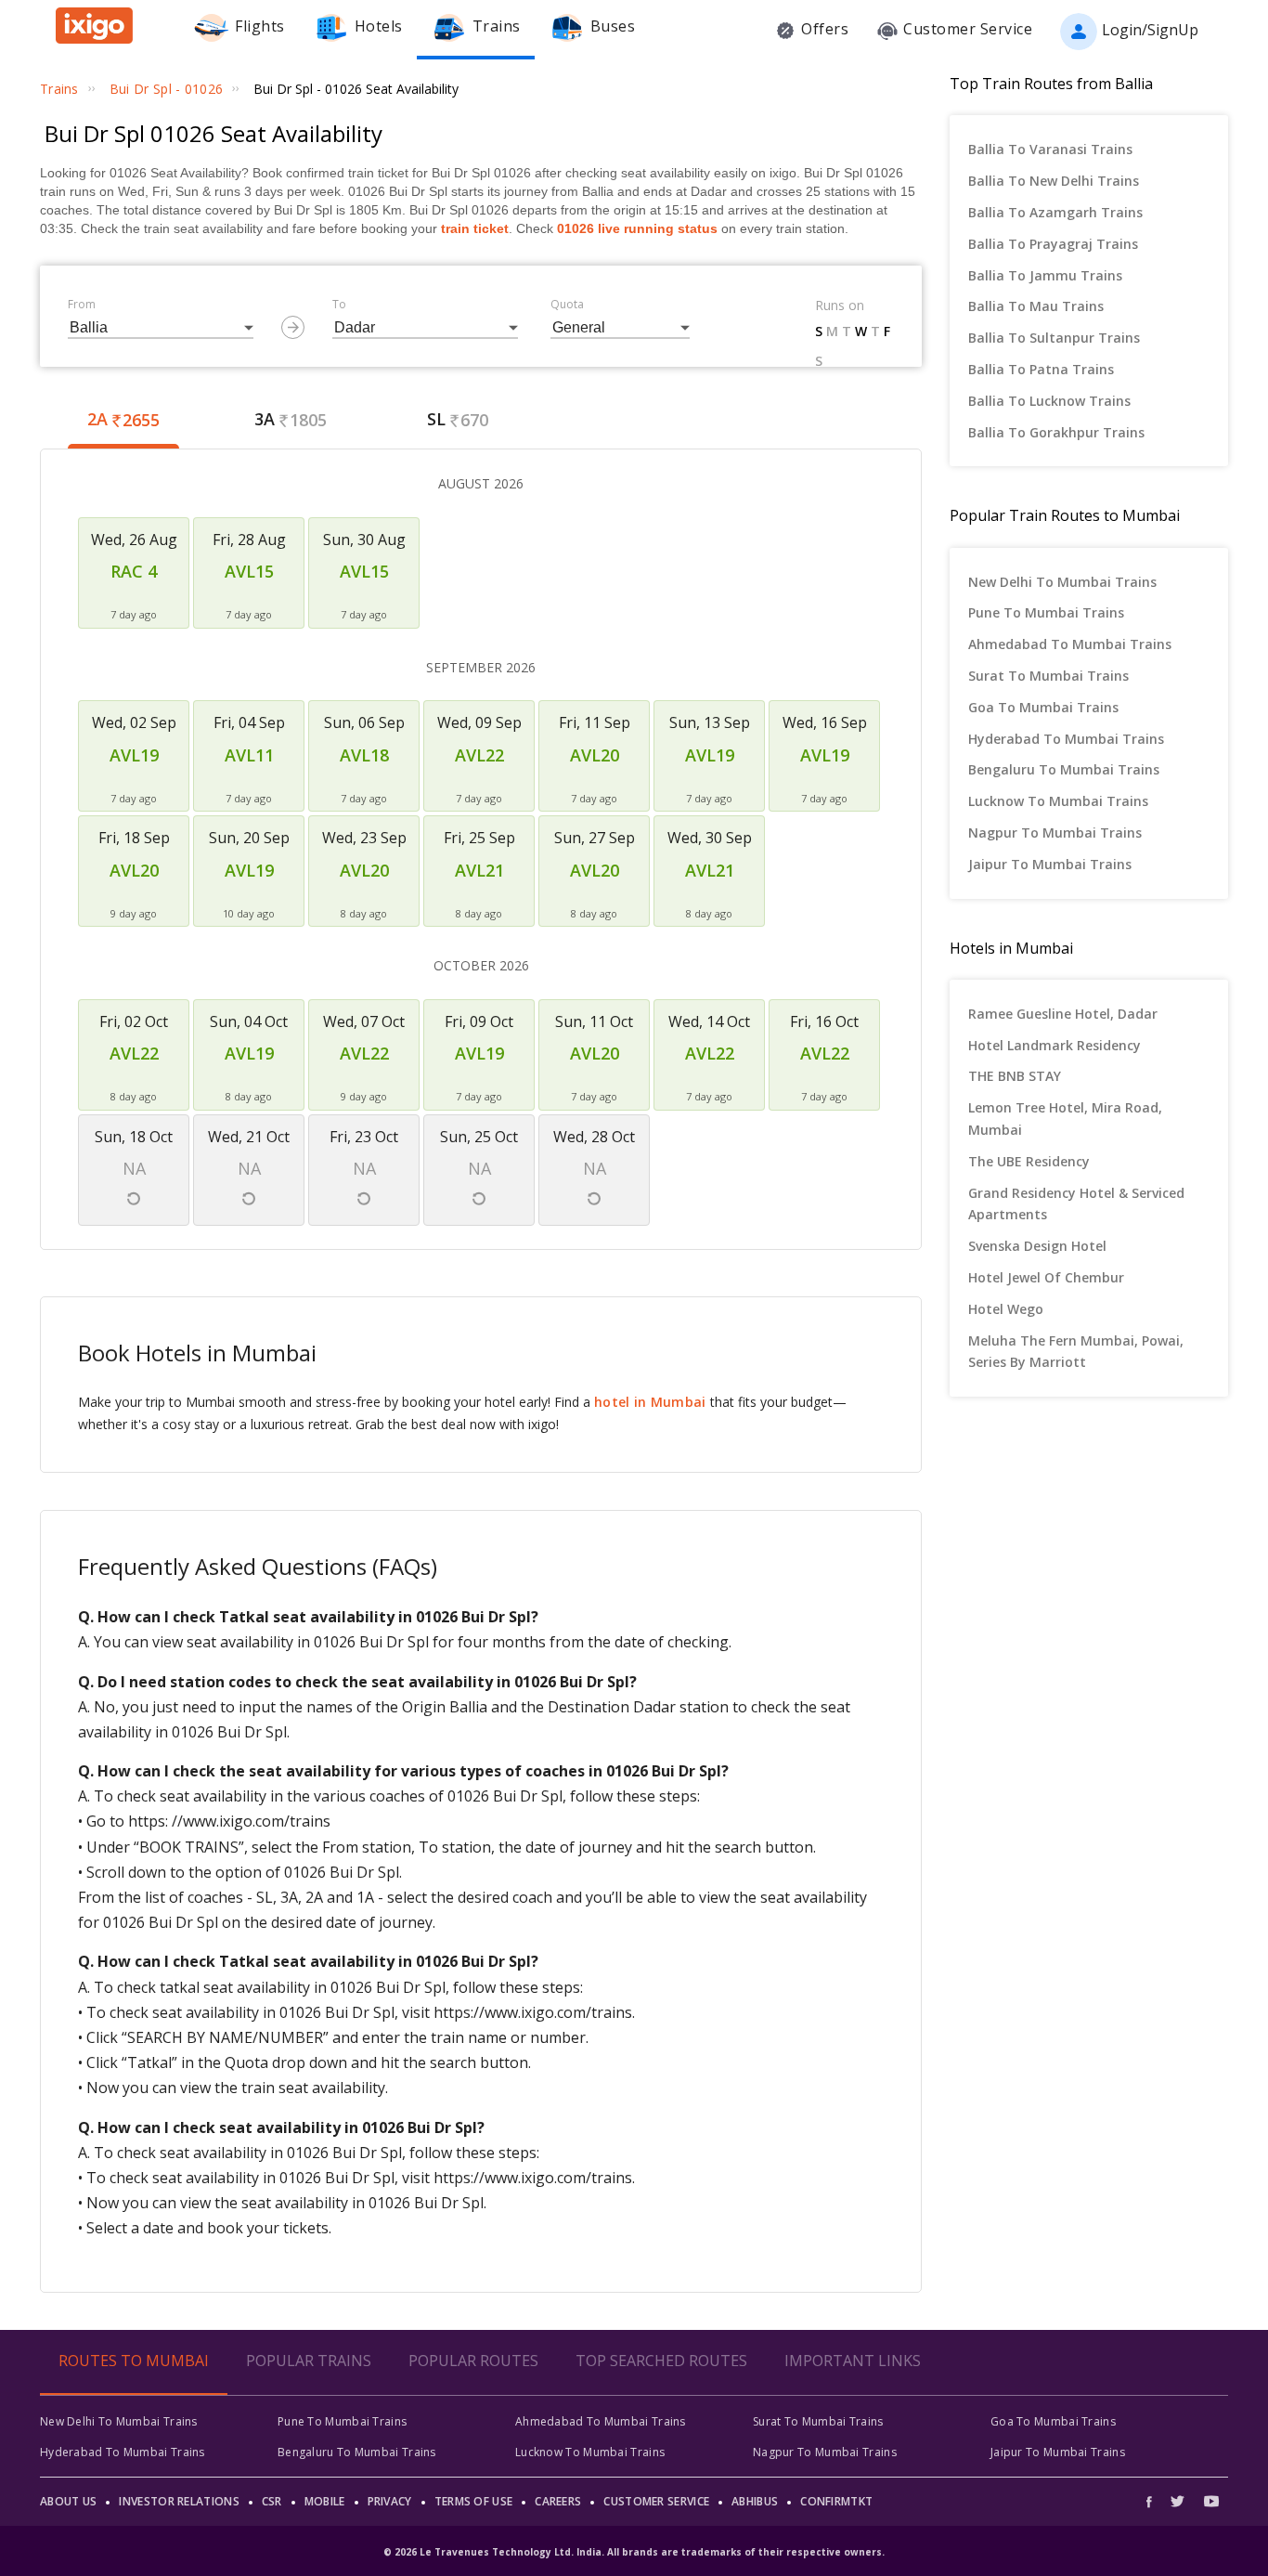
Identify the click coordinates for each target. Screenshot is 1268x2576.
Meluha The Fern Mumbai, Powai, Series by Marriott (1076, 1352)
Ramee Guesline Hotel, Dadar (1063, 1014)
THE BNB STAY (1015, 1076)
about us (68, 2501)
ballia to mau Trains (1036, 306)
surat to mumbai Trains (1048, 676)
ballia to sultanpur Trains (1054, 338)
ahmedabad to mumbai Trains (1070, 644)
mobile (325, 2501)
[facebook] (1154, 2501)
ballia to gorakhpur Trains (1056, 432)
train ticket (475, 228)
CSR (272, 2501)
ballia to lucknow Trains (1049, 401)
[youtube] (1211, 2501)
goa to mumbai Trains (1043, 707)
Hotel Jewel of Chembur (1046, 1277)
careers (558, 2501)
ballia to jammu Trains (1045, 275)
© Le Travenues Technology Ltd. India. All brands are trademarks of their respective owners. (634, 2552)
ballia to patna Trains (1041, 369)
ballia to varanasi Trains (1050, 149)
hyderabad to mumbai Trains (1066, 739)
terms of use (474, 2501)
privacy (390, 2501)
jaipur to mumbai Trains (1050, 864)
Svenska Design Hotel (1037, 1246)
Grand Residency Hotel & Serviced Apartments (1076, 1204)
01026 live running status (637, 228)
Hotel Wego (1006, 1309)
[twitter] (1177, 2501)
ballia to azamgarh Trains (1055, 212)
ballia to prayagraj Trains (1053, 244)
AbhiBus (755, 2501)
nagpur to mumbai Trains (1055, 833)
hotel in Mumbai (650, 1402)
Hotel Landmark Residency (1055, 1045)
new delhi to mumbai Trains (1062, 582)
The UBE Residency (1029, 1161)
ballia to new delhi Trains (1054, 181)
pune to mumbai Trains (1046, 612)
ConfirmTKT (836, 2501)
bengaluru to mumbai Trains (1064, 769)
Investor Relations (179, 2501)
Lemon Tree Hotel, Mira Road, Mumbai (1065, 1119)
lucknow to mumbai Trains (1058, 801)
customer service (656, 2501)
